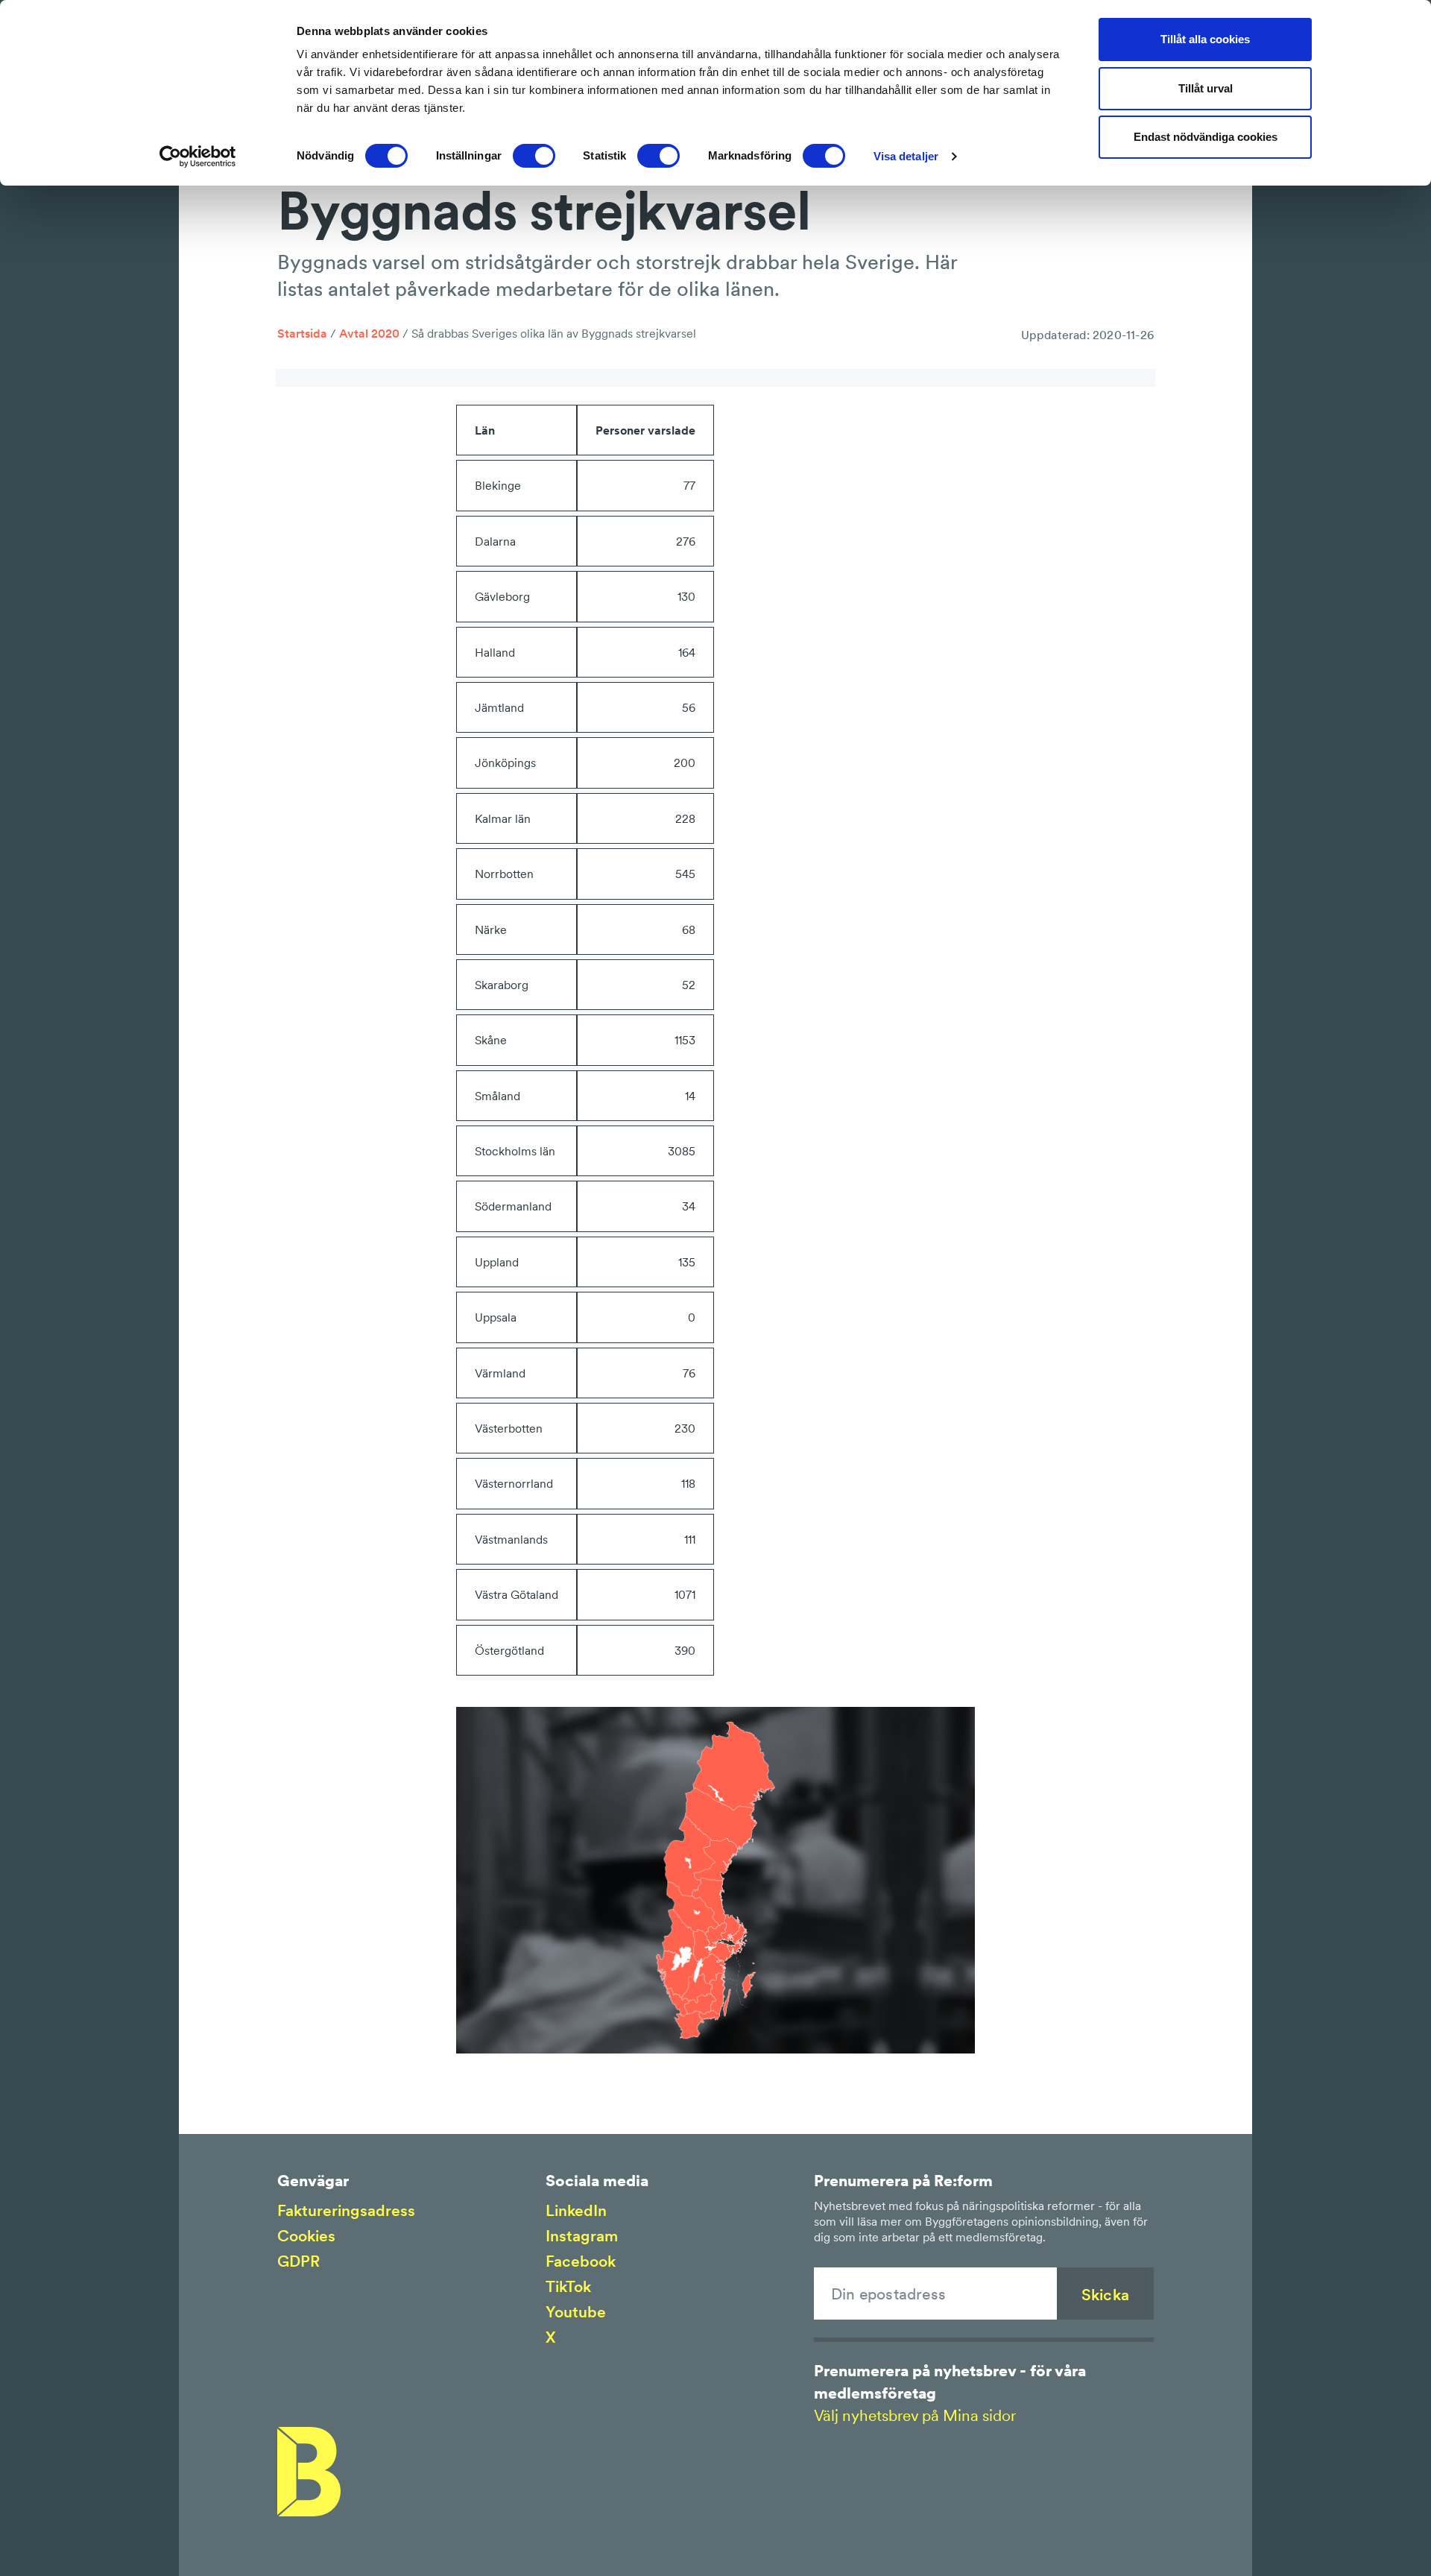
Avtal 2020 (369, 333)
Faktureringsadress (346, 2210)
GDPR (298, 2261)
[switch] (534, 156)
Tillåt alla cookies (1205, 39)
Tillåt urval (1206, 88)
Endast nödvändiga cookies (1206, 137)
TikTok (568, 2286)
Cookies (306, 2236)
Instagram (582, 2236)
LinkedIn (576, 2210)
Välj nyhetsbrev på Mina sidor (915, 2415)
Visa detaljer (906, 156)
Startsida (302, 333)
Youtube (576, 2312)
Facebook (581, 2261)
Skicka (1105, 2295)
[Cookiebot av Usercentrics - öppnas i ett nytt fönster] (198, 157)
